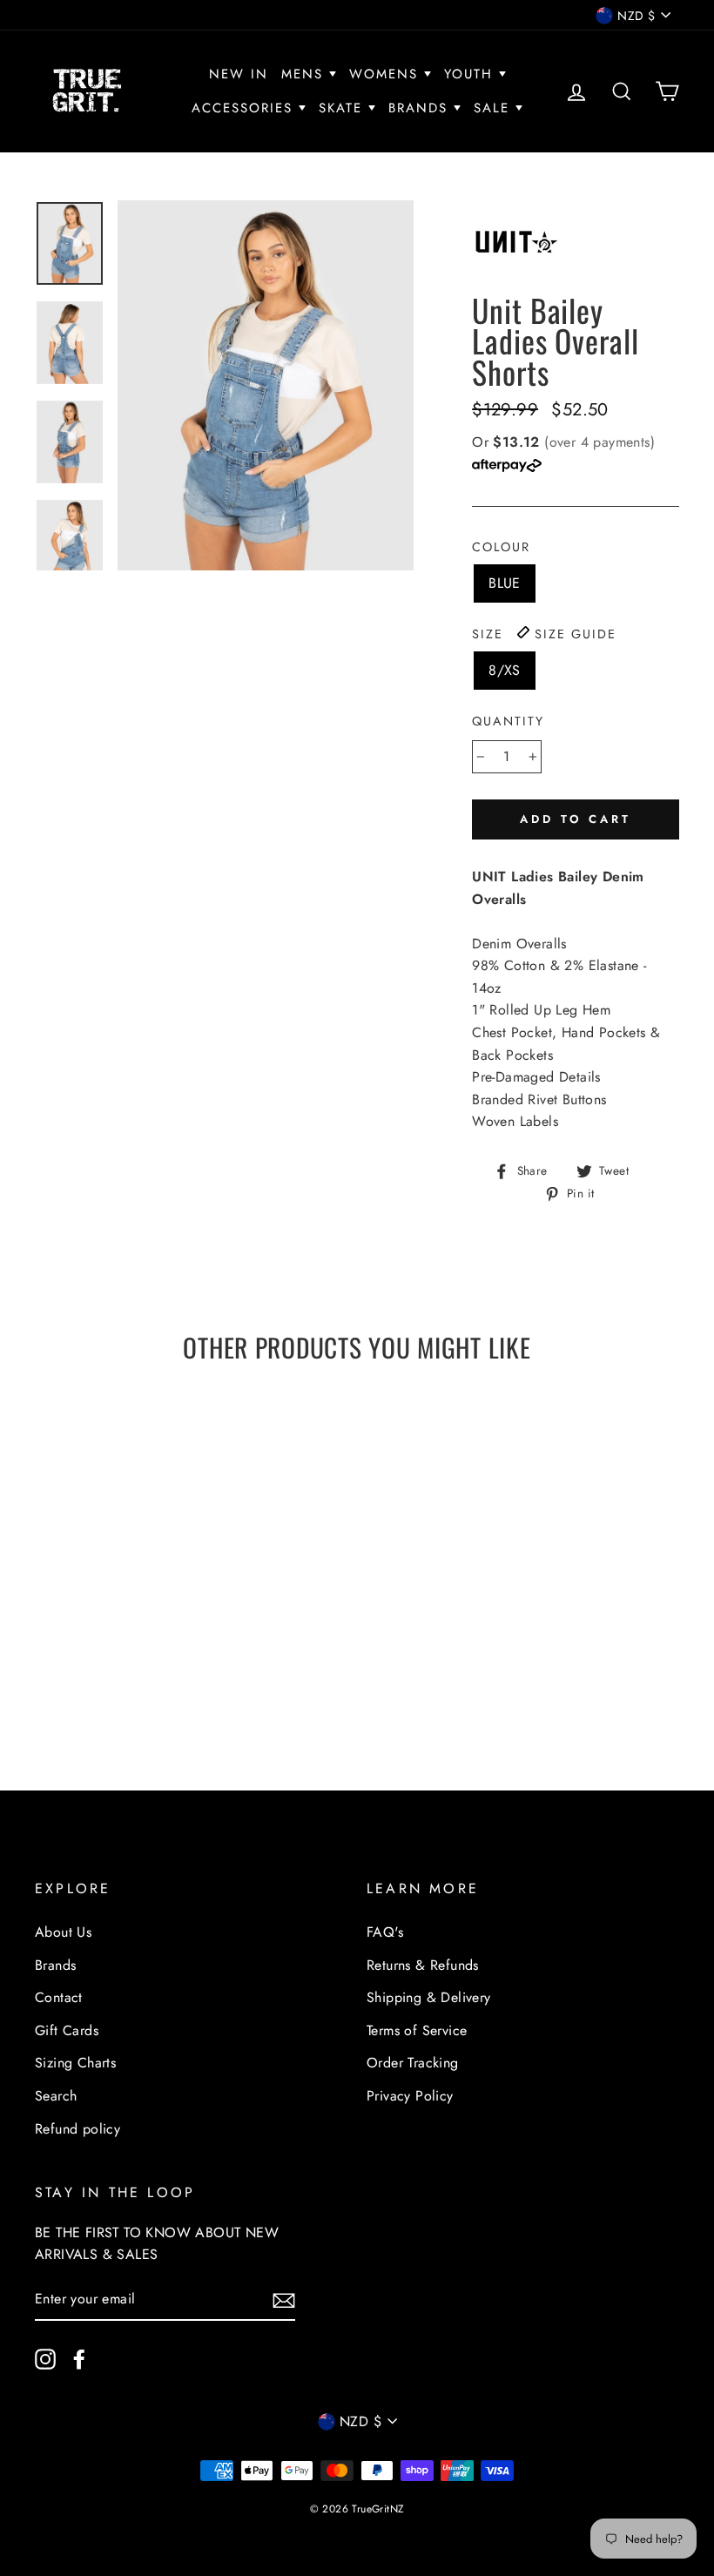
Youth (472, 74)
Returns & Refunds (423, 1965)
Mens (305, 74)
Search (56, 2096)
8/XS (505, 670)
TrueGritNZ (378, 2509)
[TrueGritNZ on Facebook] (79, 2358)
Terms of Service (417, 2030)
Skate (344, 108)
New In (239, 74)
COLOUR (501, 547)
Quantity (508, 721)
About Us (63, 1932)
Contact (59, 1997)
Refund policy (77, 2129)
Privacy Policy (410, 2096)
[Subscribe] (284, 2300)
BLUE (505, 583)
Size (544, 634)
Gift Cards (67, 2030)
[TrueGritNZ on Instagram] (45, 2358)
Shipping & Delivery (429, 1997)
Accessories (245, 108)
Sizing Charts (75, 2063)
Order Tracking (413, 2063)
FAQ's (385, 1932)
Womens (387, 74)
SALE (495, 108)
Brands (421, 108)
